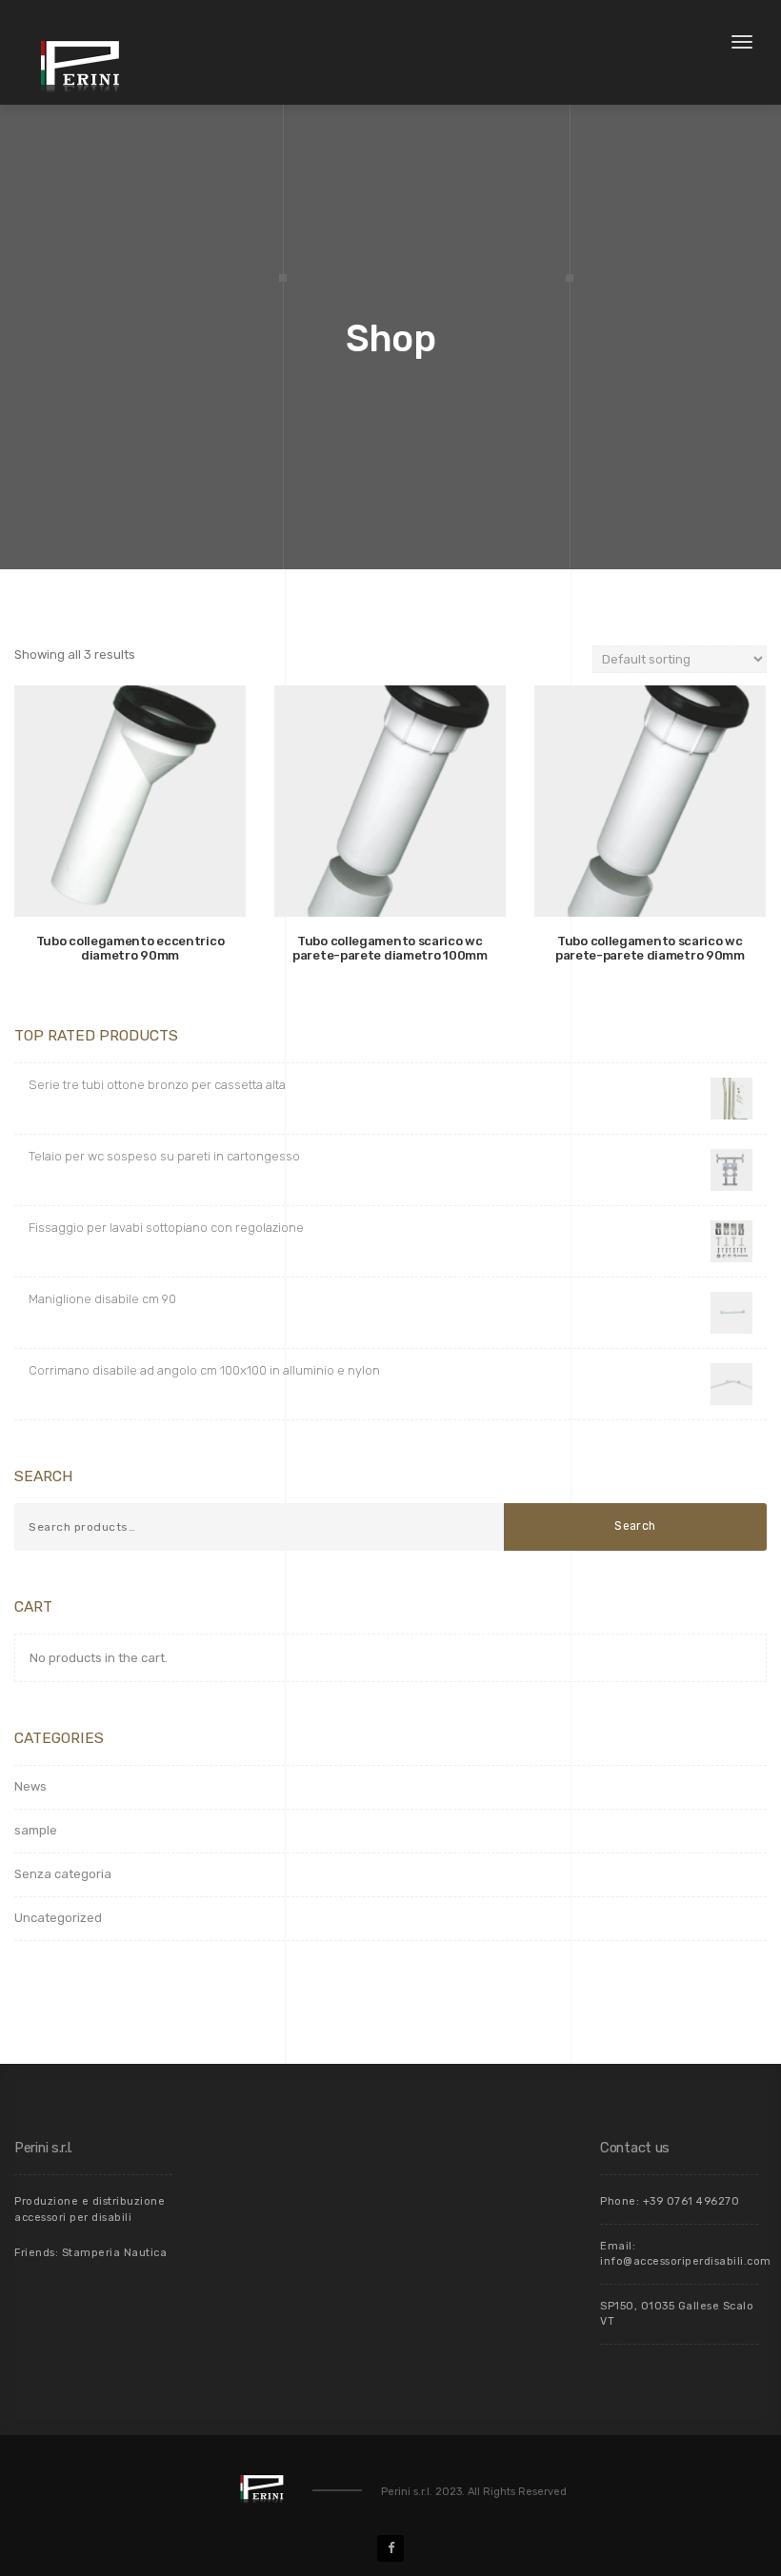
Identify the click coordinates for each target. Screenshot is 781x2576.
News (30, 1786)
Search (635, 1526)
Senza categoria (63, 1874)
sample (36, 1830)
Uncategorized (58, 1918)
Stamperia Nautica (115, 2253)
